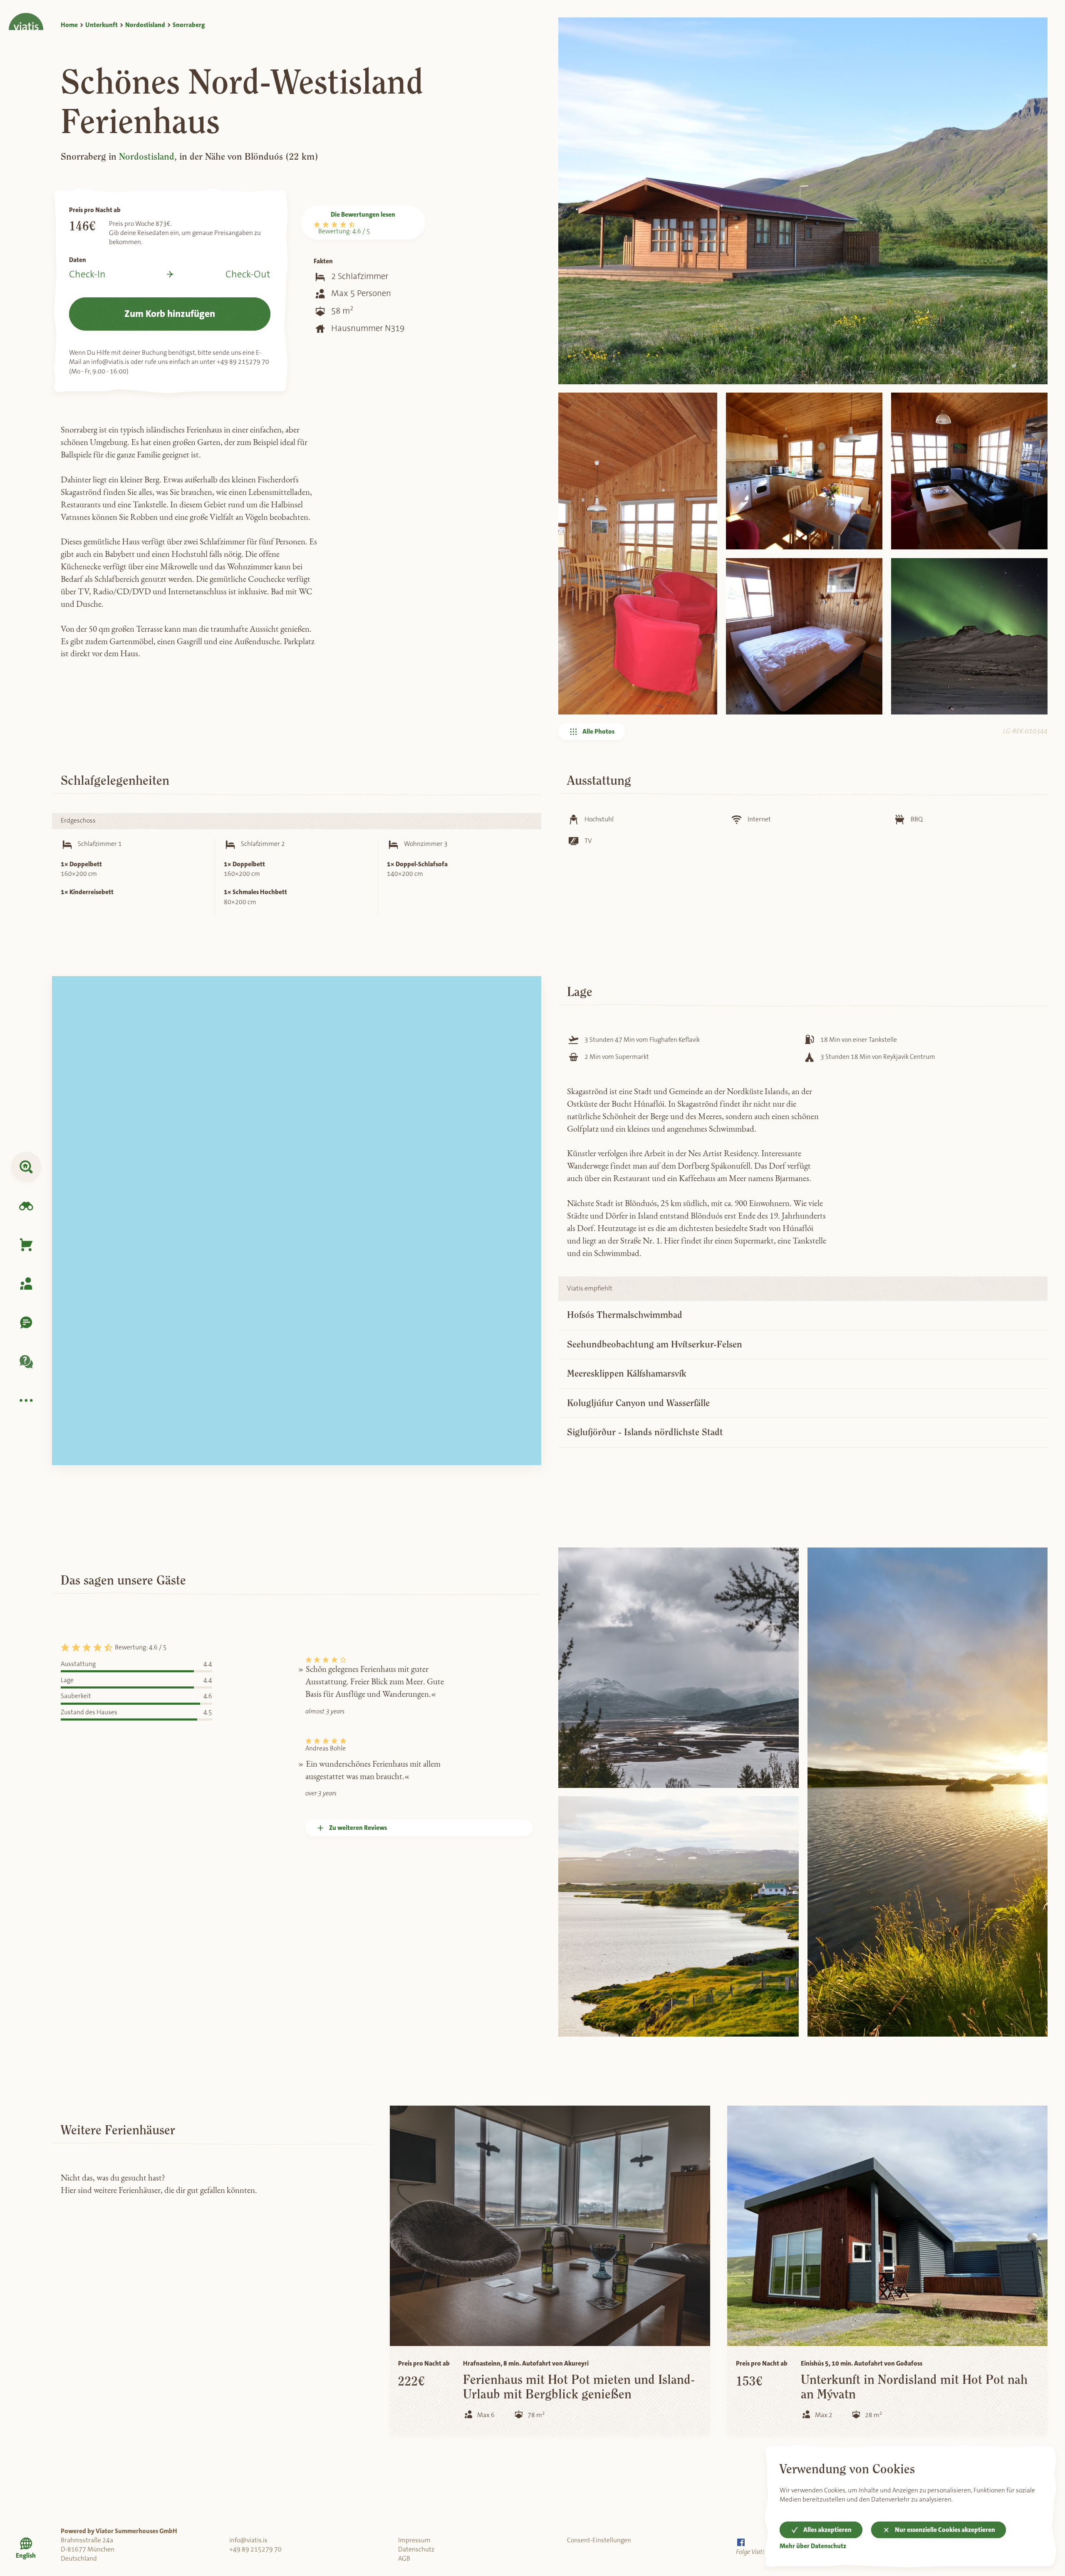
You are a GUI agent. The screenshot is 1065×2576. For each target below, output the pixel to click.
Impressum (414, 2540)
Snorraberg (189, 25)
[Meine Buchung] (26, 1284)
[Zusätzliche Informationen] (26, 1400)
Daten (78, 260)
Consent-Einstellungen (599, 2540)
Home (69, 25)
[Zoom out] (528, 1006)
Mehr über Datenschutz (813, 2546)
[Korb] (26, 1245)
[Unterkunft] (26, 1167)
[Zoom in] (528, 990)
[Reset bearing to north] (528, 1022)
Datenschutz (416, 2549)
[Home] (26, 15)
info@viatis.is (248, 2540)
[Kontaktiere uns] (26, 1323)
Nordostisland (145, 25)
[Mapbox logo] (79, 1456)
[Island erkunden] (26, 1206)
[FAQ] (26, 1361)
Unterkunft (102, 25)
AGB (404, 2559)
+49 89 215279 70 (255, 2549)
